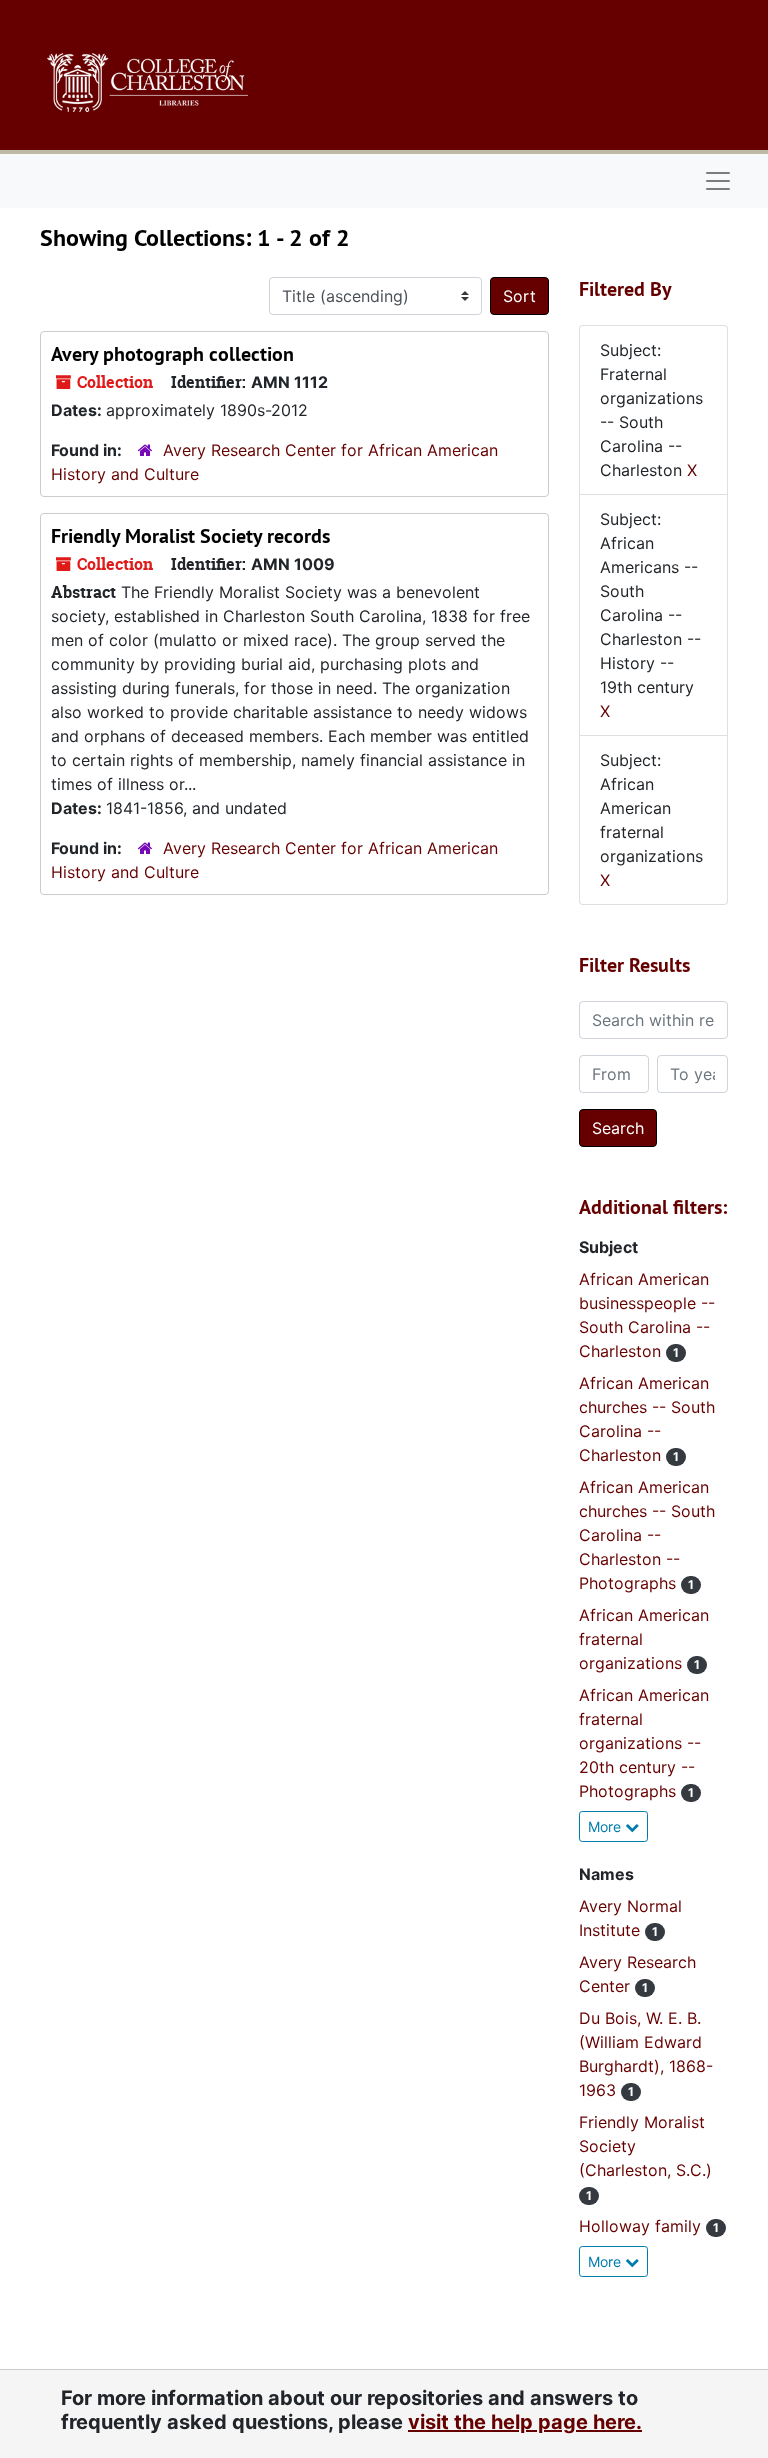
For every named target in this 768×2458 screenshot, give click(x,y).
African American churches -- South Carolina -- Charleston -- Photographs (647, 1535)
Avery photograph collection (172, 354)
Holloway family (642, 2226)
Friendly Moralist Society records (190, 536)
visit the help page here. (525, 2422)
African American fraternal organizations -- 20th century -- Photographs (644, 1743)
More (606, 1826)
